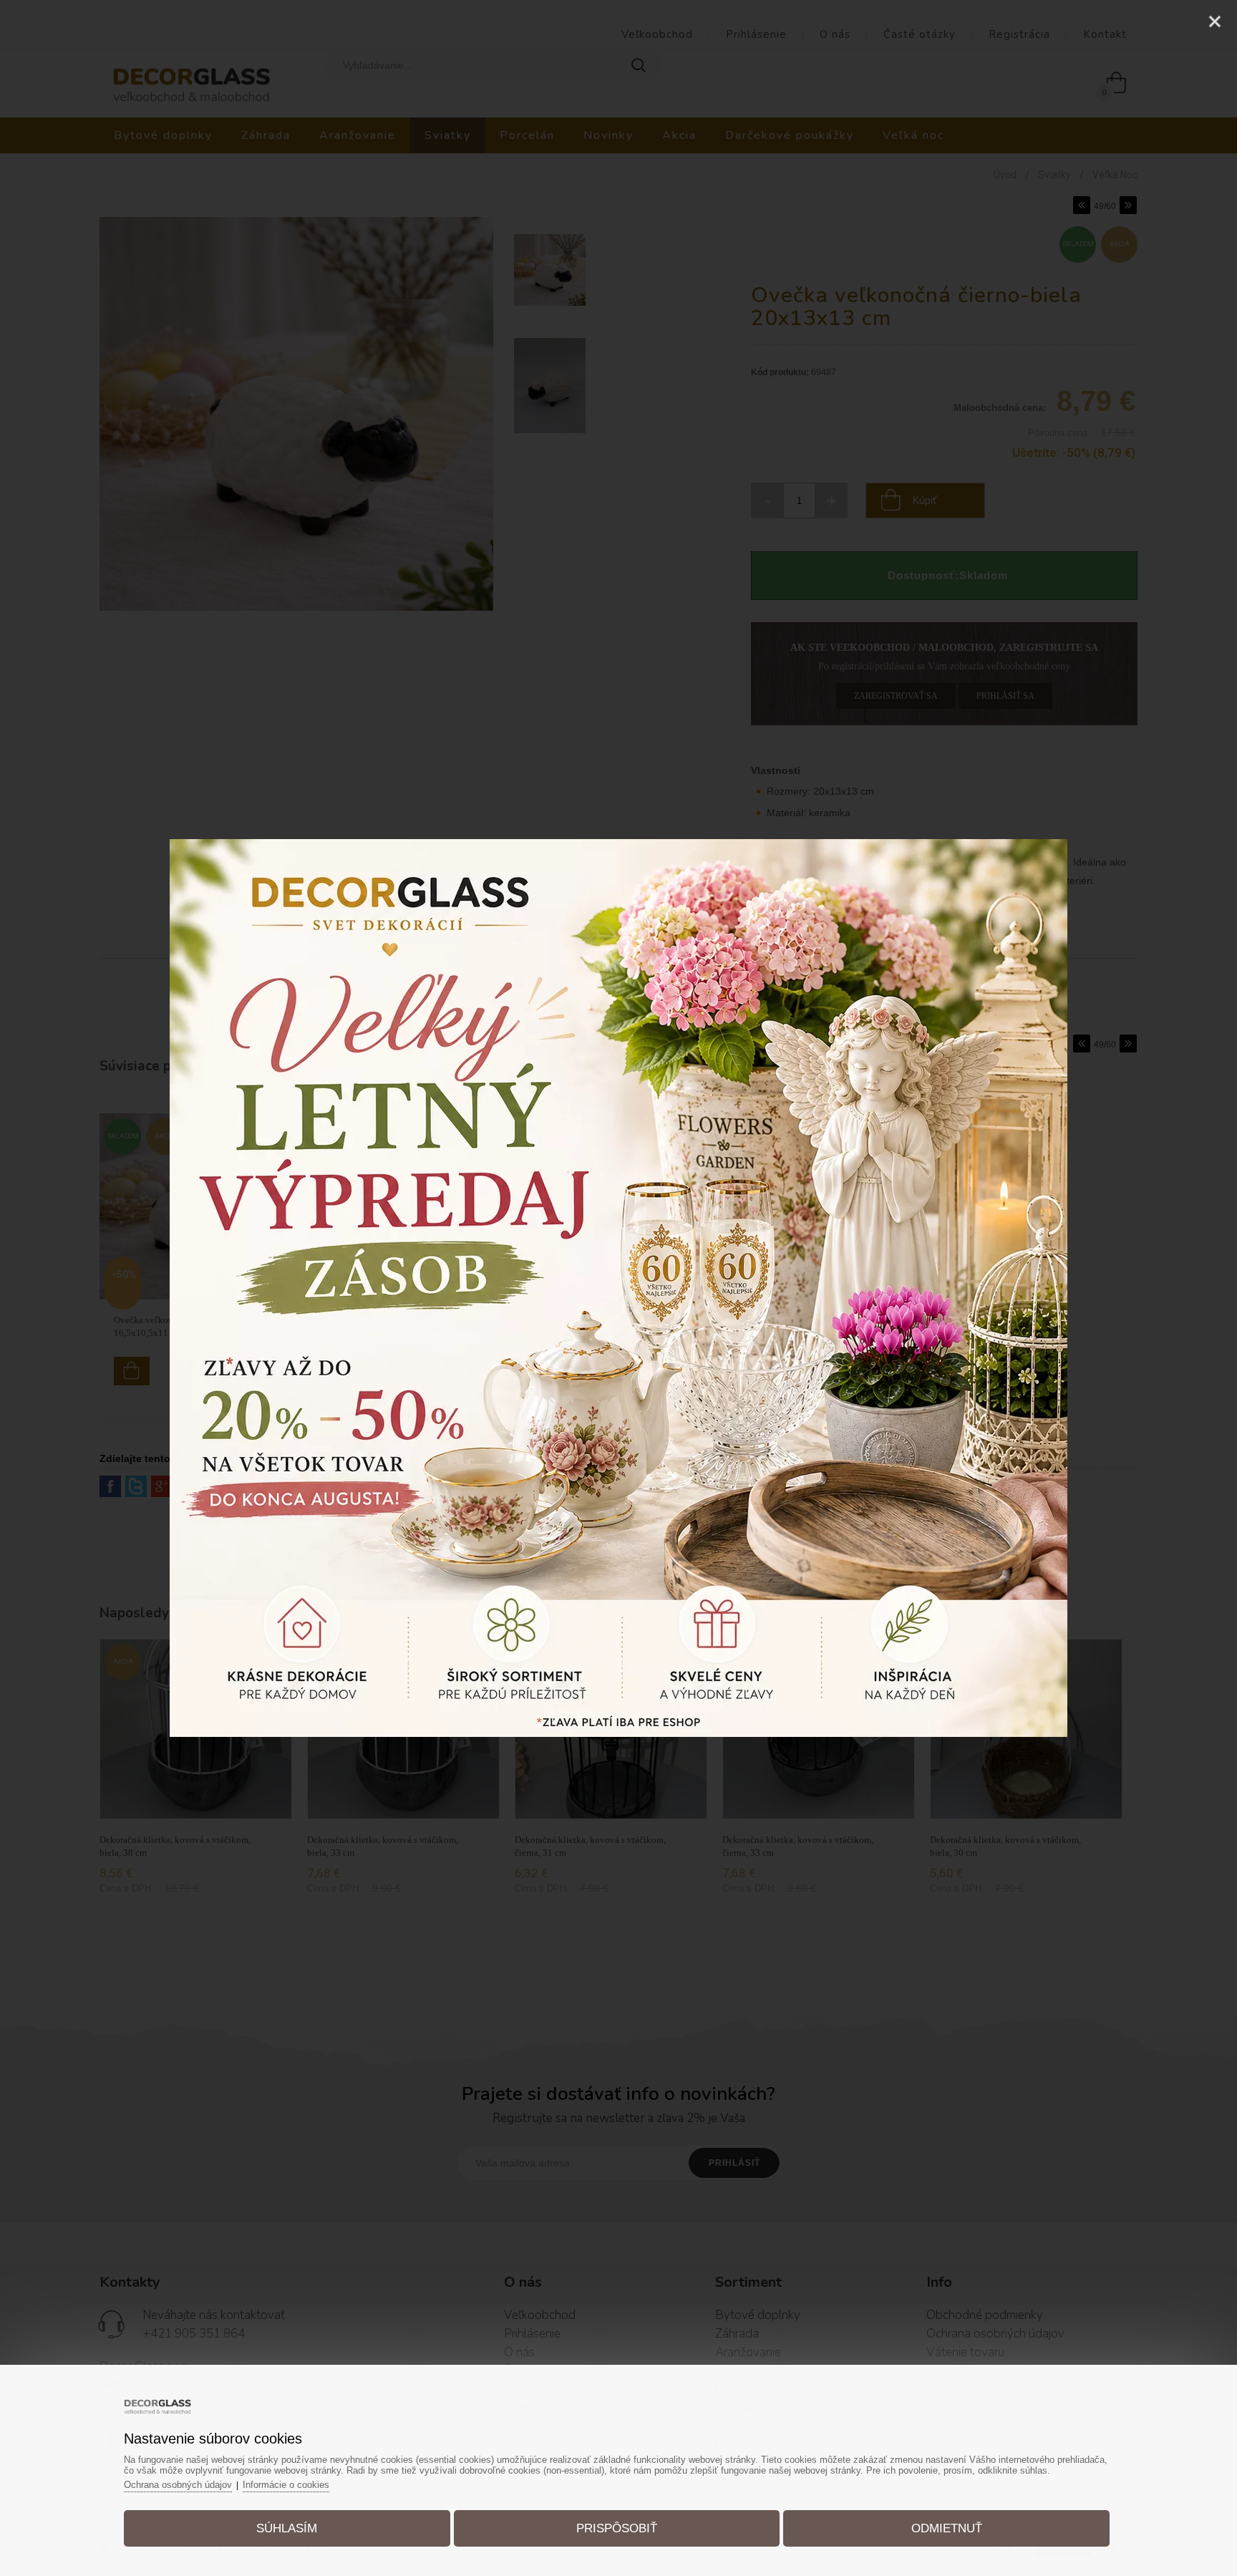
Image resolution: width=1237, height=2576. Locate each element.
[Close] (1215, 21)
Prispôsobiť (617, 2528)
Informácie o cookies (286, 2485)
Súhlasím (287, 2528)
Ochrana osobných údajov (178, 2485)
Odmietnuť (947, 2528)
